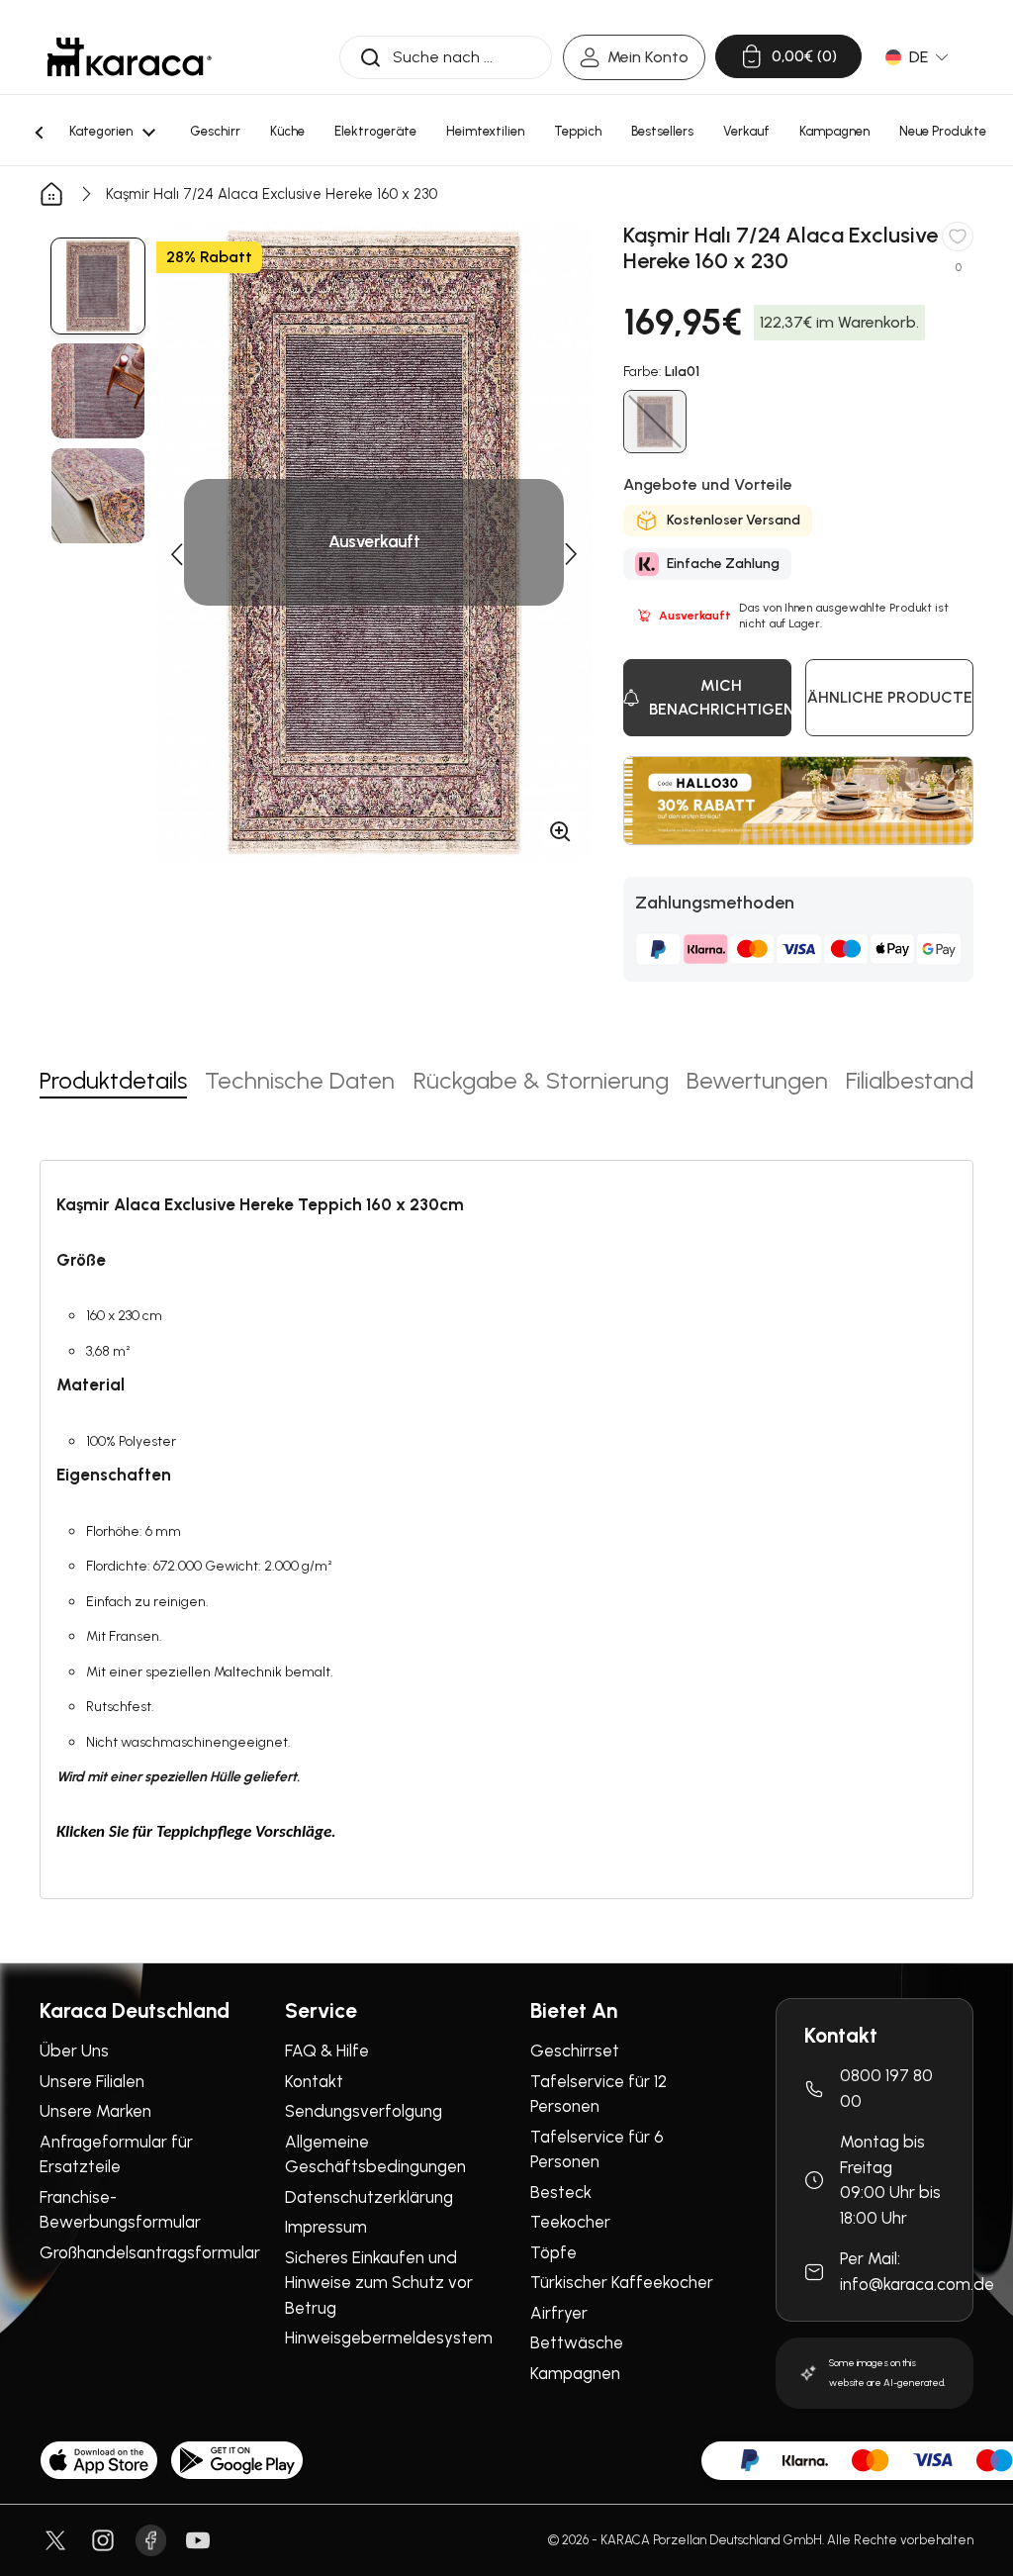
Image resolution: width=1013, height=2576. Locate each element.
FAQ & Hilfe (327, 2051)
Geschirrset (575, 2051)
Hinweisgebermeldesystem (389, 2337)
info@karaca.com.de (917, 2284)
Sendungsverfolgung (364, 2111)
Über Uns (74, 2051)
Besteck (561, 2192)
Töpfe (553, 2252)
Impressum (326, 2227)
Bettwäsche (577, 2342)
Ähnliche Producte (890, 697)
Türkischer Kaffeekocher (622, 2282)
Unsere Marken (95, 2111)
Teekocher (570, 2222)
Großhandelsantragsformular (150, 2252)
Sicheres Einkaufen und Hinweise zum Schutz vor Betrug (379, 2283)
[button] (176, 554)
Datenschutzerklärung (369, 2197)
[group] (98, 286)
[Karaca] (130, 57)
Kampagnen (575, 2373)
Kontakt (314, 2081)
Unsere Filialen (92, 2081)
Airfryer (559, 2313)
